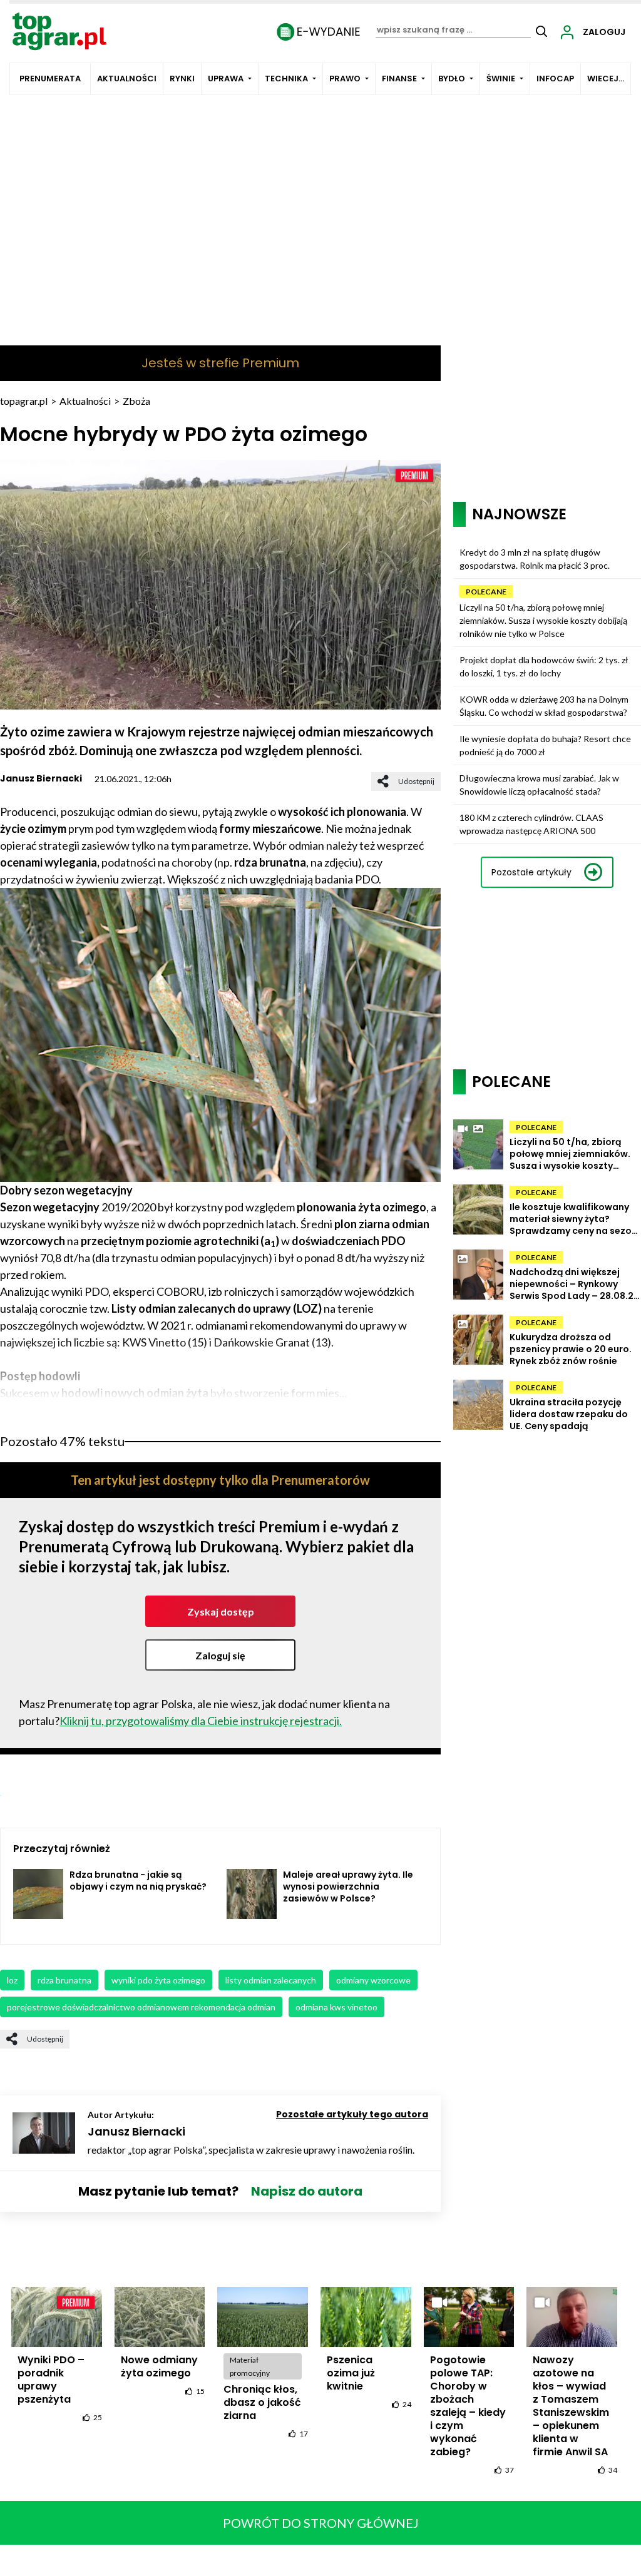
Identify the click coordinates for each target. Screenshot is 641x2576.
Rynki (182, 79)
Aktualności (127, 79)
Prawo (345, 79)
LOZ (12, 1980)
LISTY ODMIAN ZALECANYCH (271, 1980)
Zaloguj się (220, 1655)
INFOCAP (555, 79)
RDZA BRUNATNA (64, 1980)
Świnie (501, 79)
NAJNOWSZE (519, 514)
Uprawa (226, 79)
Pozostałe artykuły (531, 872)
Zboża (136, 401)
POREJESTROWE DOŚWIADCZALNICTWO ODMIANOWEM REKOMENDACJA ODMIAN (141, 2007)
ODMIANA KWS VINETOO (336, 2007)
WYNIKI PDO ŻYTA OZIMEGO (158, 1980)
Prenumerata (50, 79)
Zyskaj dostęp (221, 1611)
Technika (286, 79)
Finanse (399, 79)
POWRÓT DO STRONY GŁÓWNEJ (321, 2523)
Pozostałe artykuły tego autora (352, 2114)
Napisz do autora (307, 2191)
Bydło (452, 79)
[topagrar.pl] (59, 30)
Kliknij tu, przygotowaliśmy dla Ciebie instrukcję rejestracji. (201, 1721)
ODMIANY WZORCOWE (373, 1980)
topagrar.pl (24, 401)
